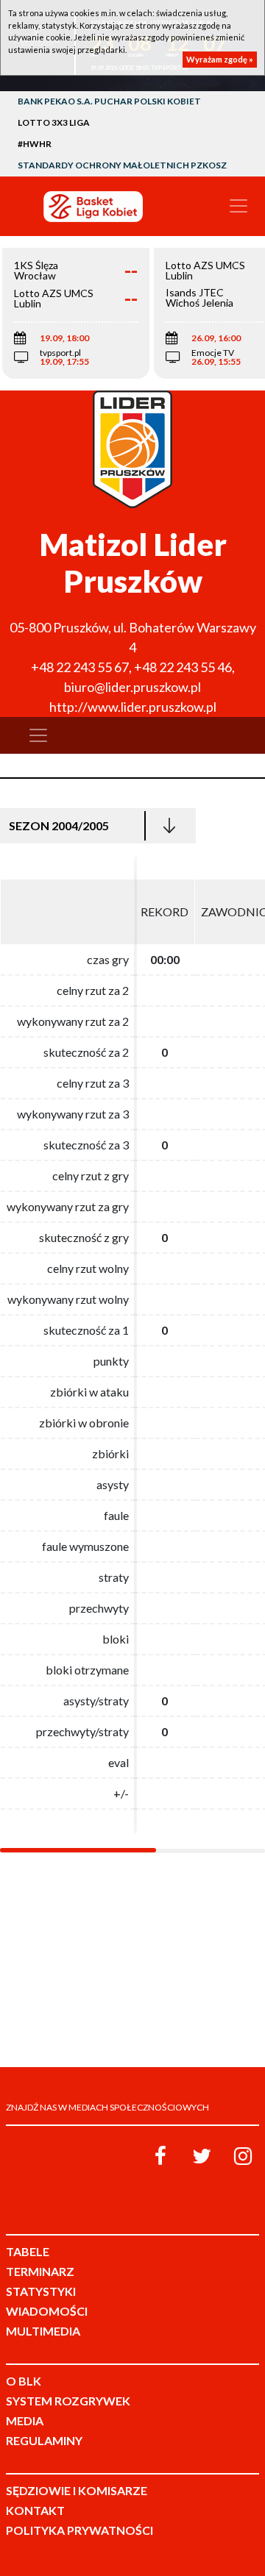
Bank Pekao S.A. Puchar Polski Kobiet (109, 101)
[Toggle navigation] (239, 206)
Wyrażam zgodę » (220, 59)
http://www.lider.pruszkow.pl (133, 707)
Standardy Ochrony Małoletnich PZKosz (122, 165)
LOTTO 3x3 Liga (54, 122)
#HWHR (35, 144)
